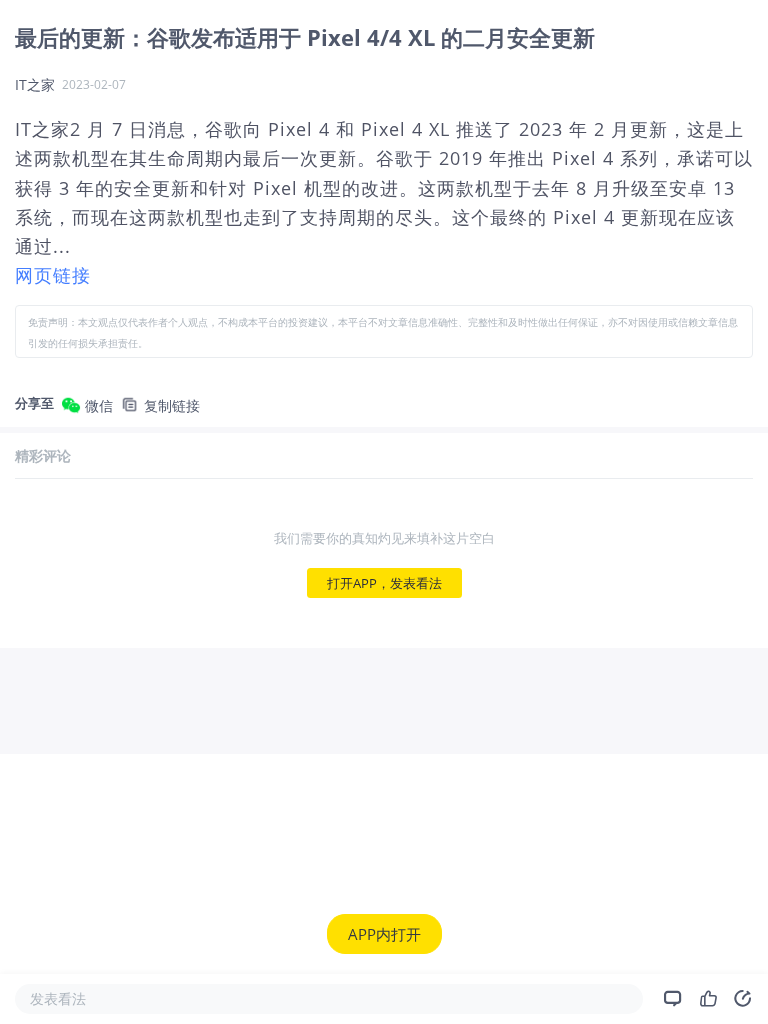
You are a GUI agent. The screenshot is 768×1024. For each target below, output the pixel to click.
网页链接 (53, 275)
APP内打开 (384, 934)
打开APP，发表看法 (384, 583)
